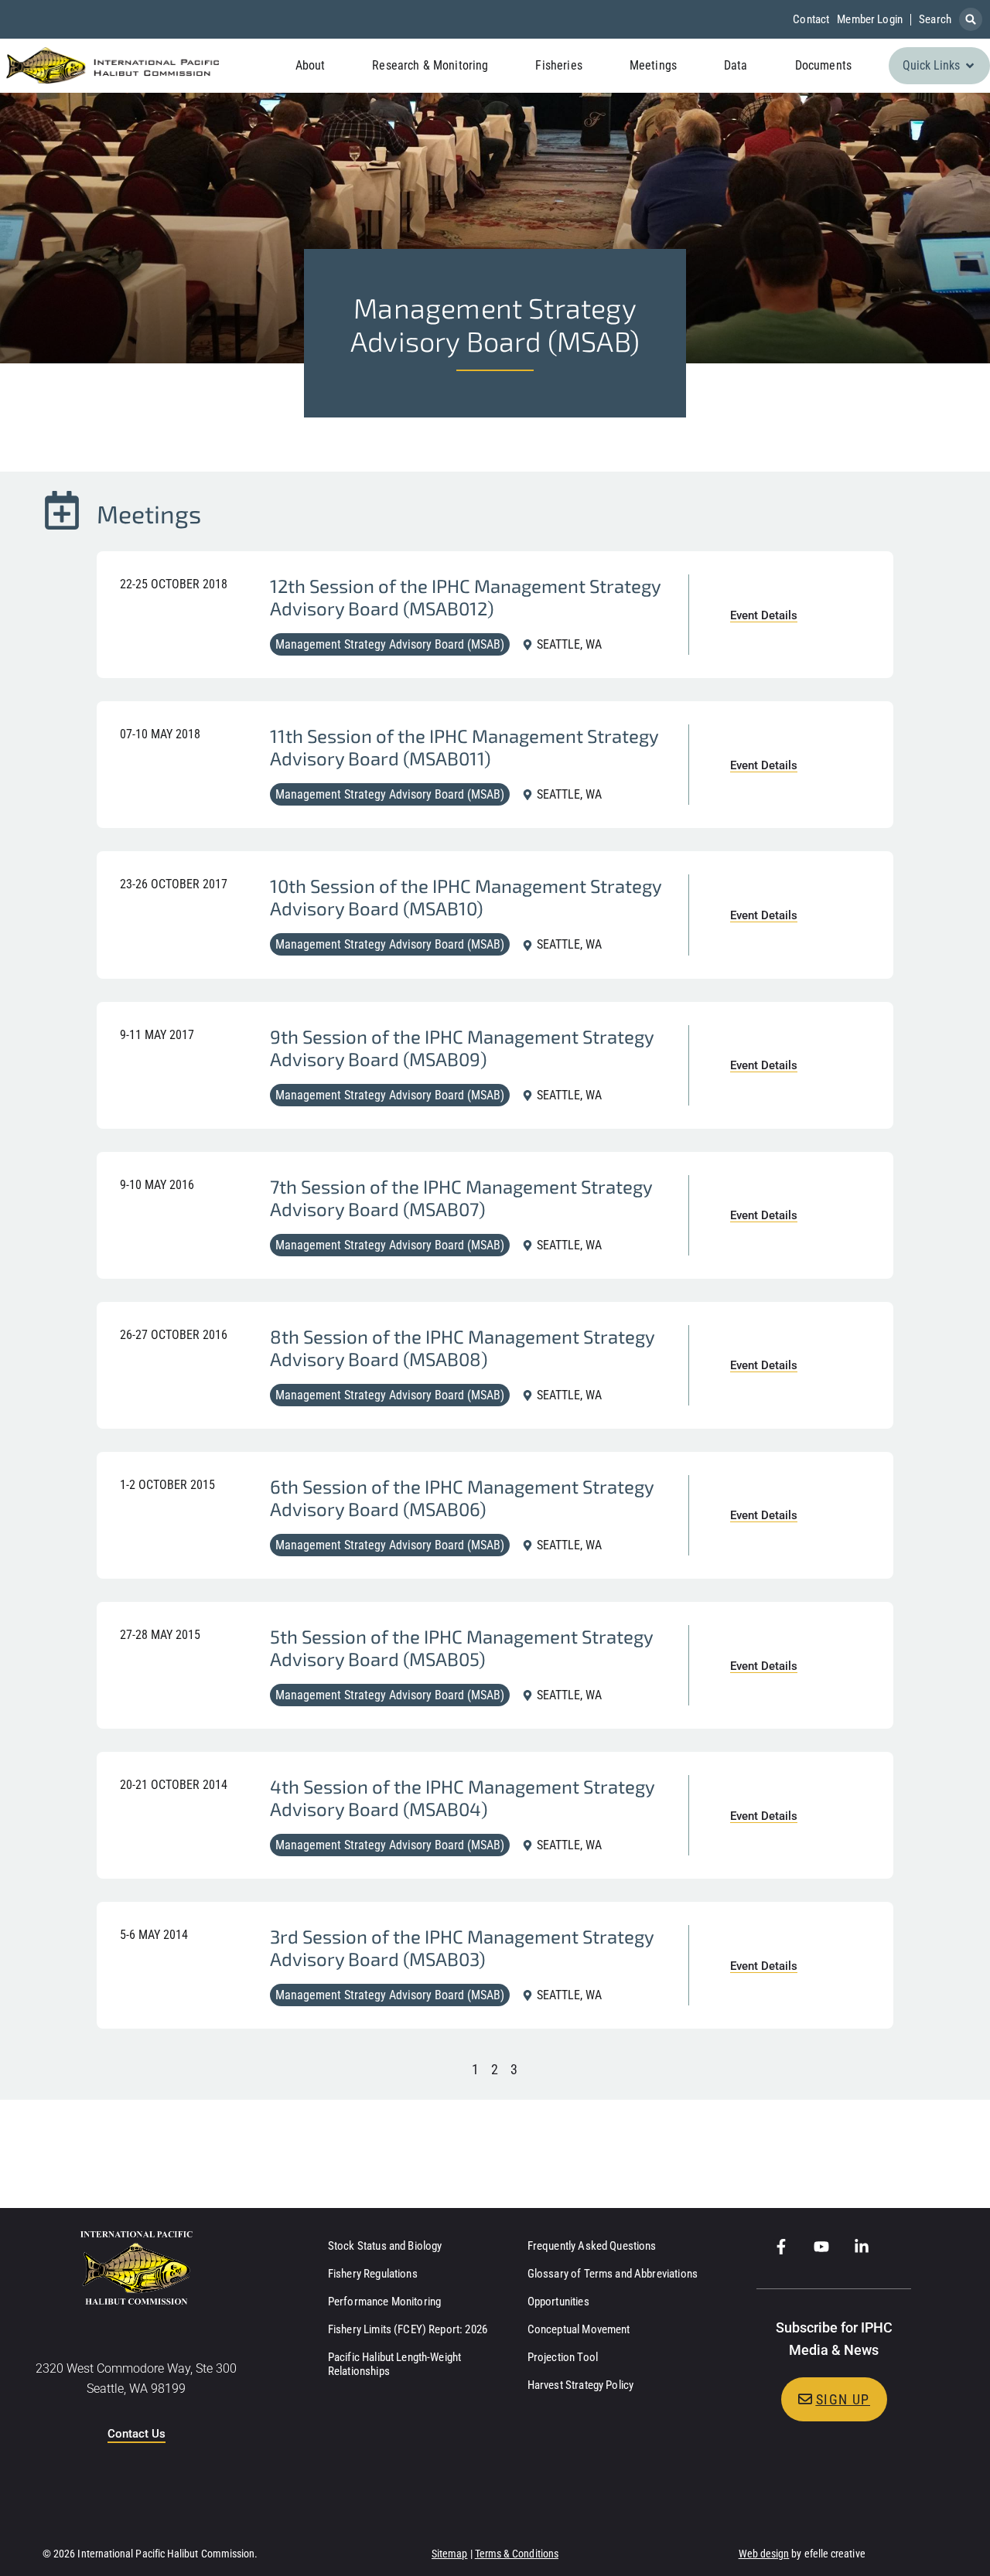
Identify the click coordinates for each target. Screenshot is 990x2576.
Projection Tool (563, 2357)
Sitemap (450, 2554)
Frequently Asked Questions (592, 2246)
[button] (971, 19)
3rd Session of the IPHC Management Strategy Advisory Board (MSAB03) (462, 1947)
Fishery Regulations (373, 2274)
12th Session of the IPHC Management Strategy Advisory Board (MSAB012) (465, 597)
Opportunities (558, 2302)
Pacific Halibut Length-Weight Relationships (394, 2364)
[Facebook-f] (781, 2247)
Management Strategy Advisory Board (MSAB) (390, 644)
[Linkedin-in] (862, 2247)
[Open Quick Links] (970, 66)
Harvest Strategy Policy (580, 2385)
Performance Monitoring (384, 2302)
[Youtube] (821, 2247)
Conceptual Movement (579, 2329)
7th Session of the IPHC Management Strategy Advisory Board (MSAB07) (461, 1198)
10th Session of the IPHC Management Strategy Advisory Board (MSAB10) (466, 897)
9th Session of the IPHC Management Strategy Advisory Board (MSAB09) (462, 1048)
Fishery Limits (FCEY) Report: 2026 (408, 2329)
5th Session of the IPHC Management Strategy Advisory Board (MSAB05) (461, 1647)
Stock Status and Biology (385, 2246)
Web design (764, 2554)
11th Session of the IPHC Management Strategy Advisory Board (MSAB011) (464, 747)
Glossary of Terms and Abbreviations (613, 2274)
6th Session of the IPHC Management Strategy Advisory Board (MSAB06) (462, 1498)
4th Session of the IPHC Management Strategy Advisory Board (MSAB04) (462, 1797)
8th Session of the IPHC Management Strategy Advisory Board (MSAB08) (462, 1348)
